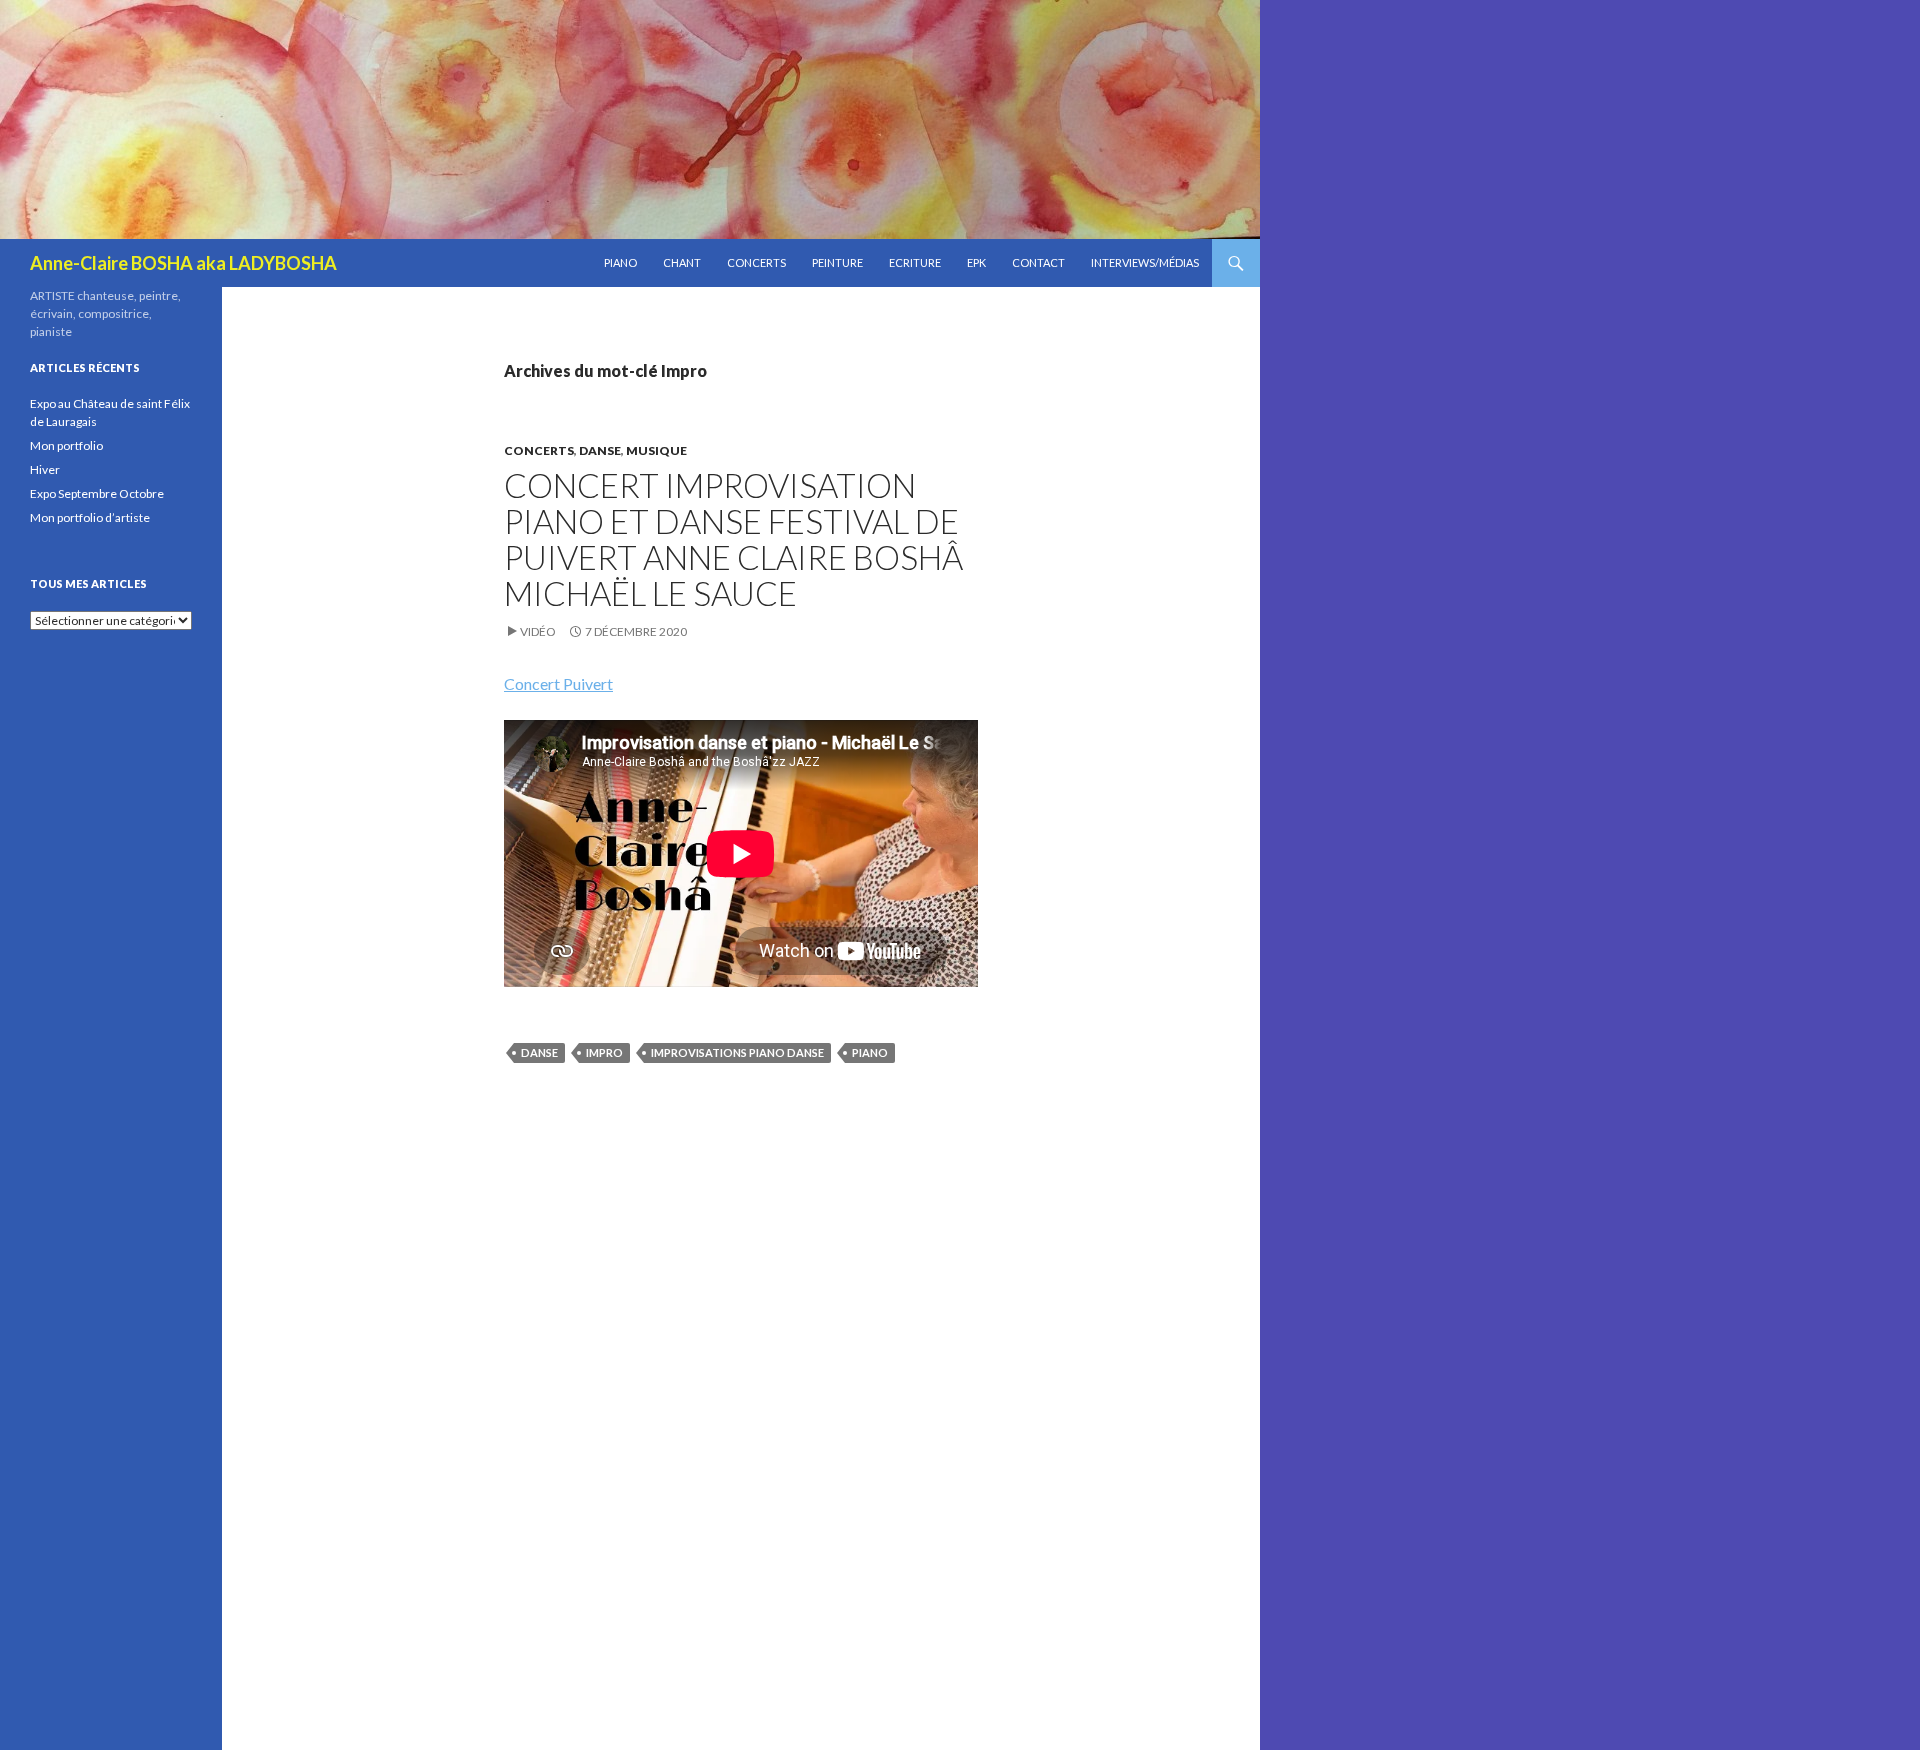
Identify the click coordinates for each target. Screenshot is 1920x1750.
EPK (976, 262)
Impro (604, 1052)
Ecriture (915, 262)
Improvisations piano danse (737, 1052)
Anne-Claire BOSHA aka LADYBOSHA (183, 263)
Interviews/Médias (1145, 262)
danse (539, 1052)
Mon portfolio (66, 445)
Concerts (756, 262)
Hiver (45, 469)
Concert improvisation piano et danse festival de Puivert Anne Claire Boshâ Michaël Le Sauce (733, 539)
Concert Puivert (558, 683)
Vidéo (538, 631)
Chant (682, 262)
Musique (656, 450)
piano (870, 1052)
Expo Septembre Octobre (97, 493)
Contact (1038, 262)
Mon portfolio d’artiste (90, 517)
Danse (600, 450)
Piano (620, 262)
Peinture (837, 262)
